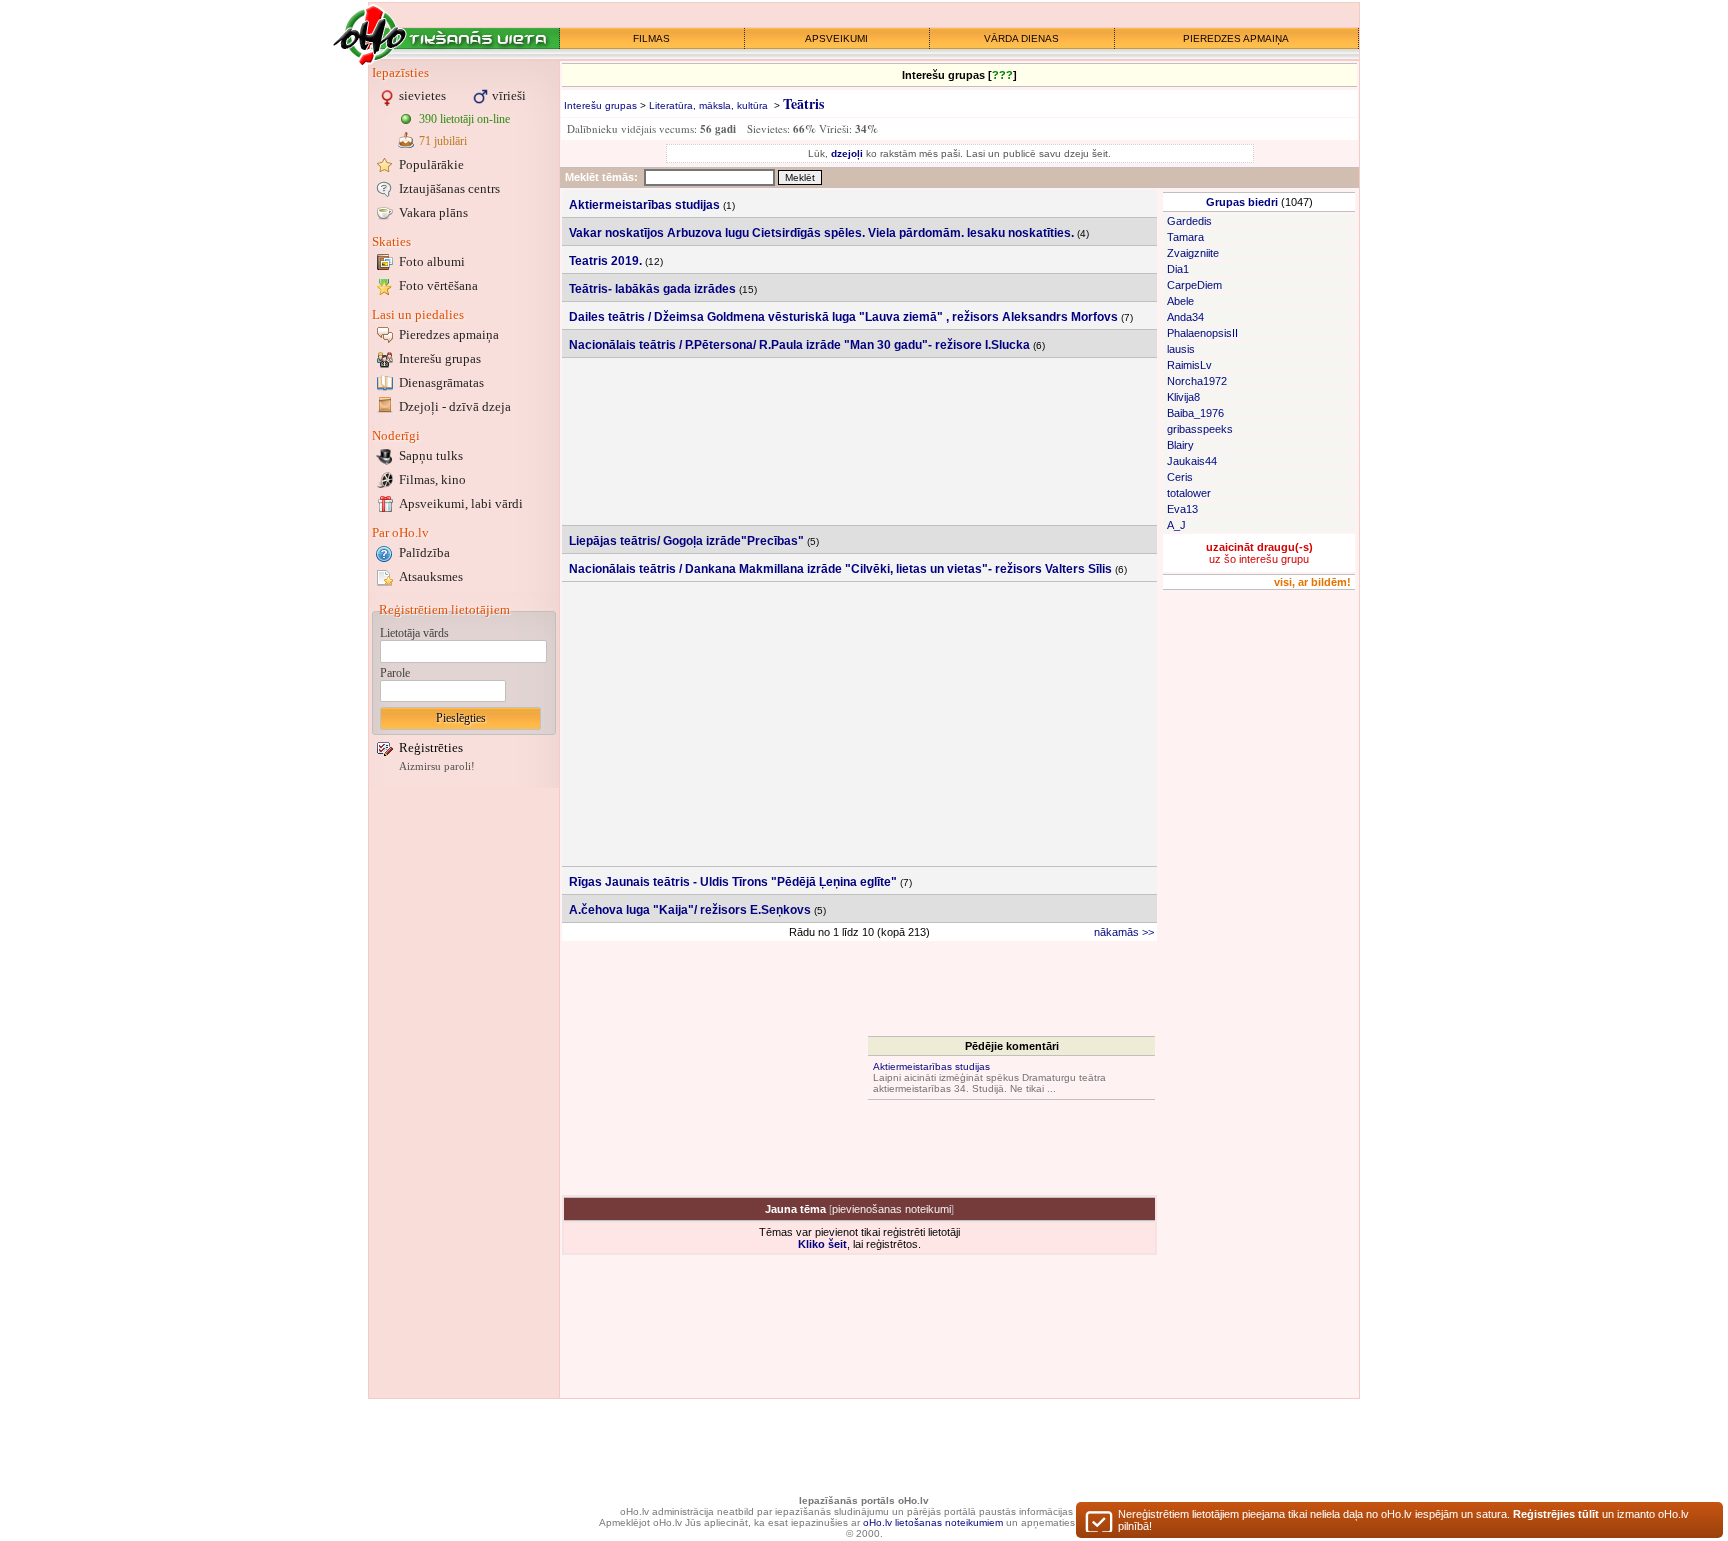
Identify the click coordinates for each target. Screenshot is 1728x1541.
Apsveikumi (461, 503)
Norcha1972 (1197, 381)
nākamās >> (1124, 932)
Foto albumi (432, 261)
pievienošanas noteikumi (891, 1209)
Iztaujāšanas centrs (449, 188)
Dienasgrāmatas (441, 382)
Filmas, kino (432, 479)
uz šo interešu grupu (1259, 553)
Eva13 (1182, 509)
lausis (1181, 349)
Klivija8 (1183, 397)
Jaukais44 (1192, 461)
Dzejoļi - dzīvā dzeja (455, 406)
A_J (1176, 525)
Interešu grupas (440, 358)
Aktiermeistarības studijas (931, 1066)
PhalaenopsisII (1202, 333)
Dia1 (1178, 269)
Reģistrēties (431, 747)
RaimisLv (1189, 365)
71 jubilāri (443, 141)
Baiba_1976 (1195, 413)
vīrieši (509, 95)
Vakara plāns (433, 212)
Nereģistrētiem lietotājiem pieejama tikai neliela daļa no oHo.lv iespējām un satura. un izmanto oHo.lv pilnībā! (1403, 1520)
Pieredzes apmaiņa (449, 334)
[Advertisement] (464, 1093)
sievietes (422, 95)
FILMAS (651, 38)
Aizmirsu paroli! (437, 766)
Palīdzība (424, 552)
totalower (1189, 493)
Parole (395, 673)
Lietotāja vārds (414, 633)
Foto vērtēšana (438, 285)
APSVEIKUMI (836, 38)
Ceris (1180, 477)
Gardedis (1189, 221)
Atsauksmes (431, 576)
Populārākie (431, 164)
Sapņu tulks (431, 455)
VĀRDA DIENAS (1021, 38)
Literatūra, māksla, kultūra (708, 105)
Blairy (1180, 445)
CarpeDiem (1194, 285)
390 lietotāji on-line (464, 119)
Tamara (1185, 237)
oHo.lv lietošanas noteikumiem (933, 1522)
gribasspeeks (1200, 429)
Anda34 (1185, 317)
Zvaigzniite (1193, 253)
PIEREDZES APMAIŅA (1236, 38)
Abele (1180, 301)
